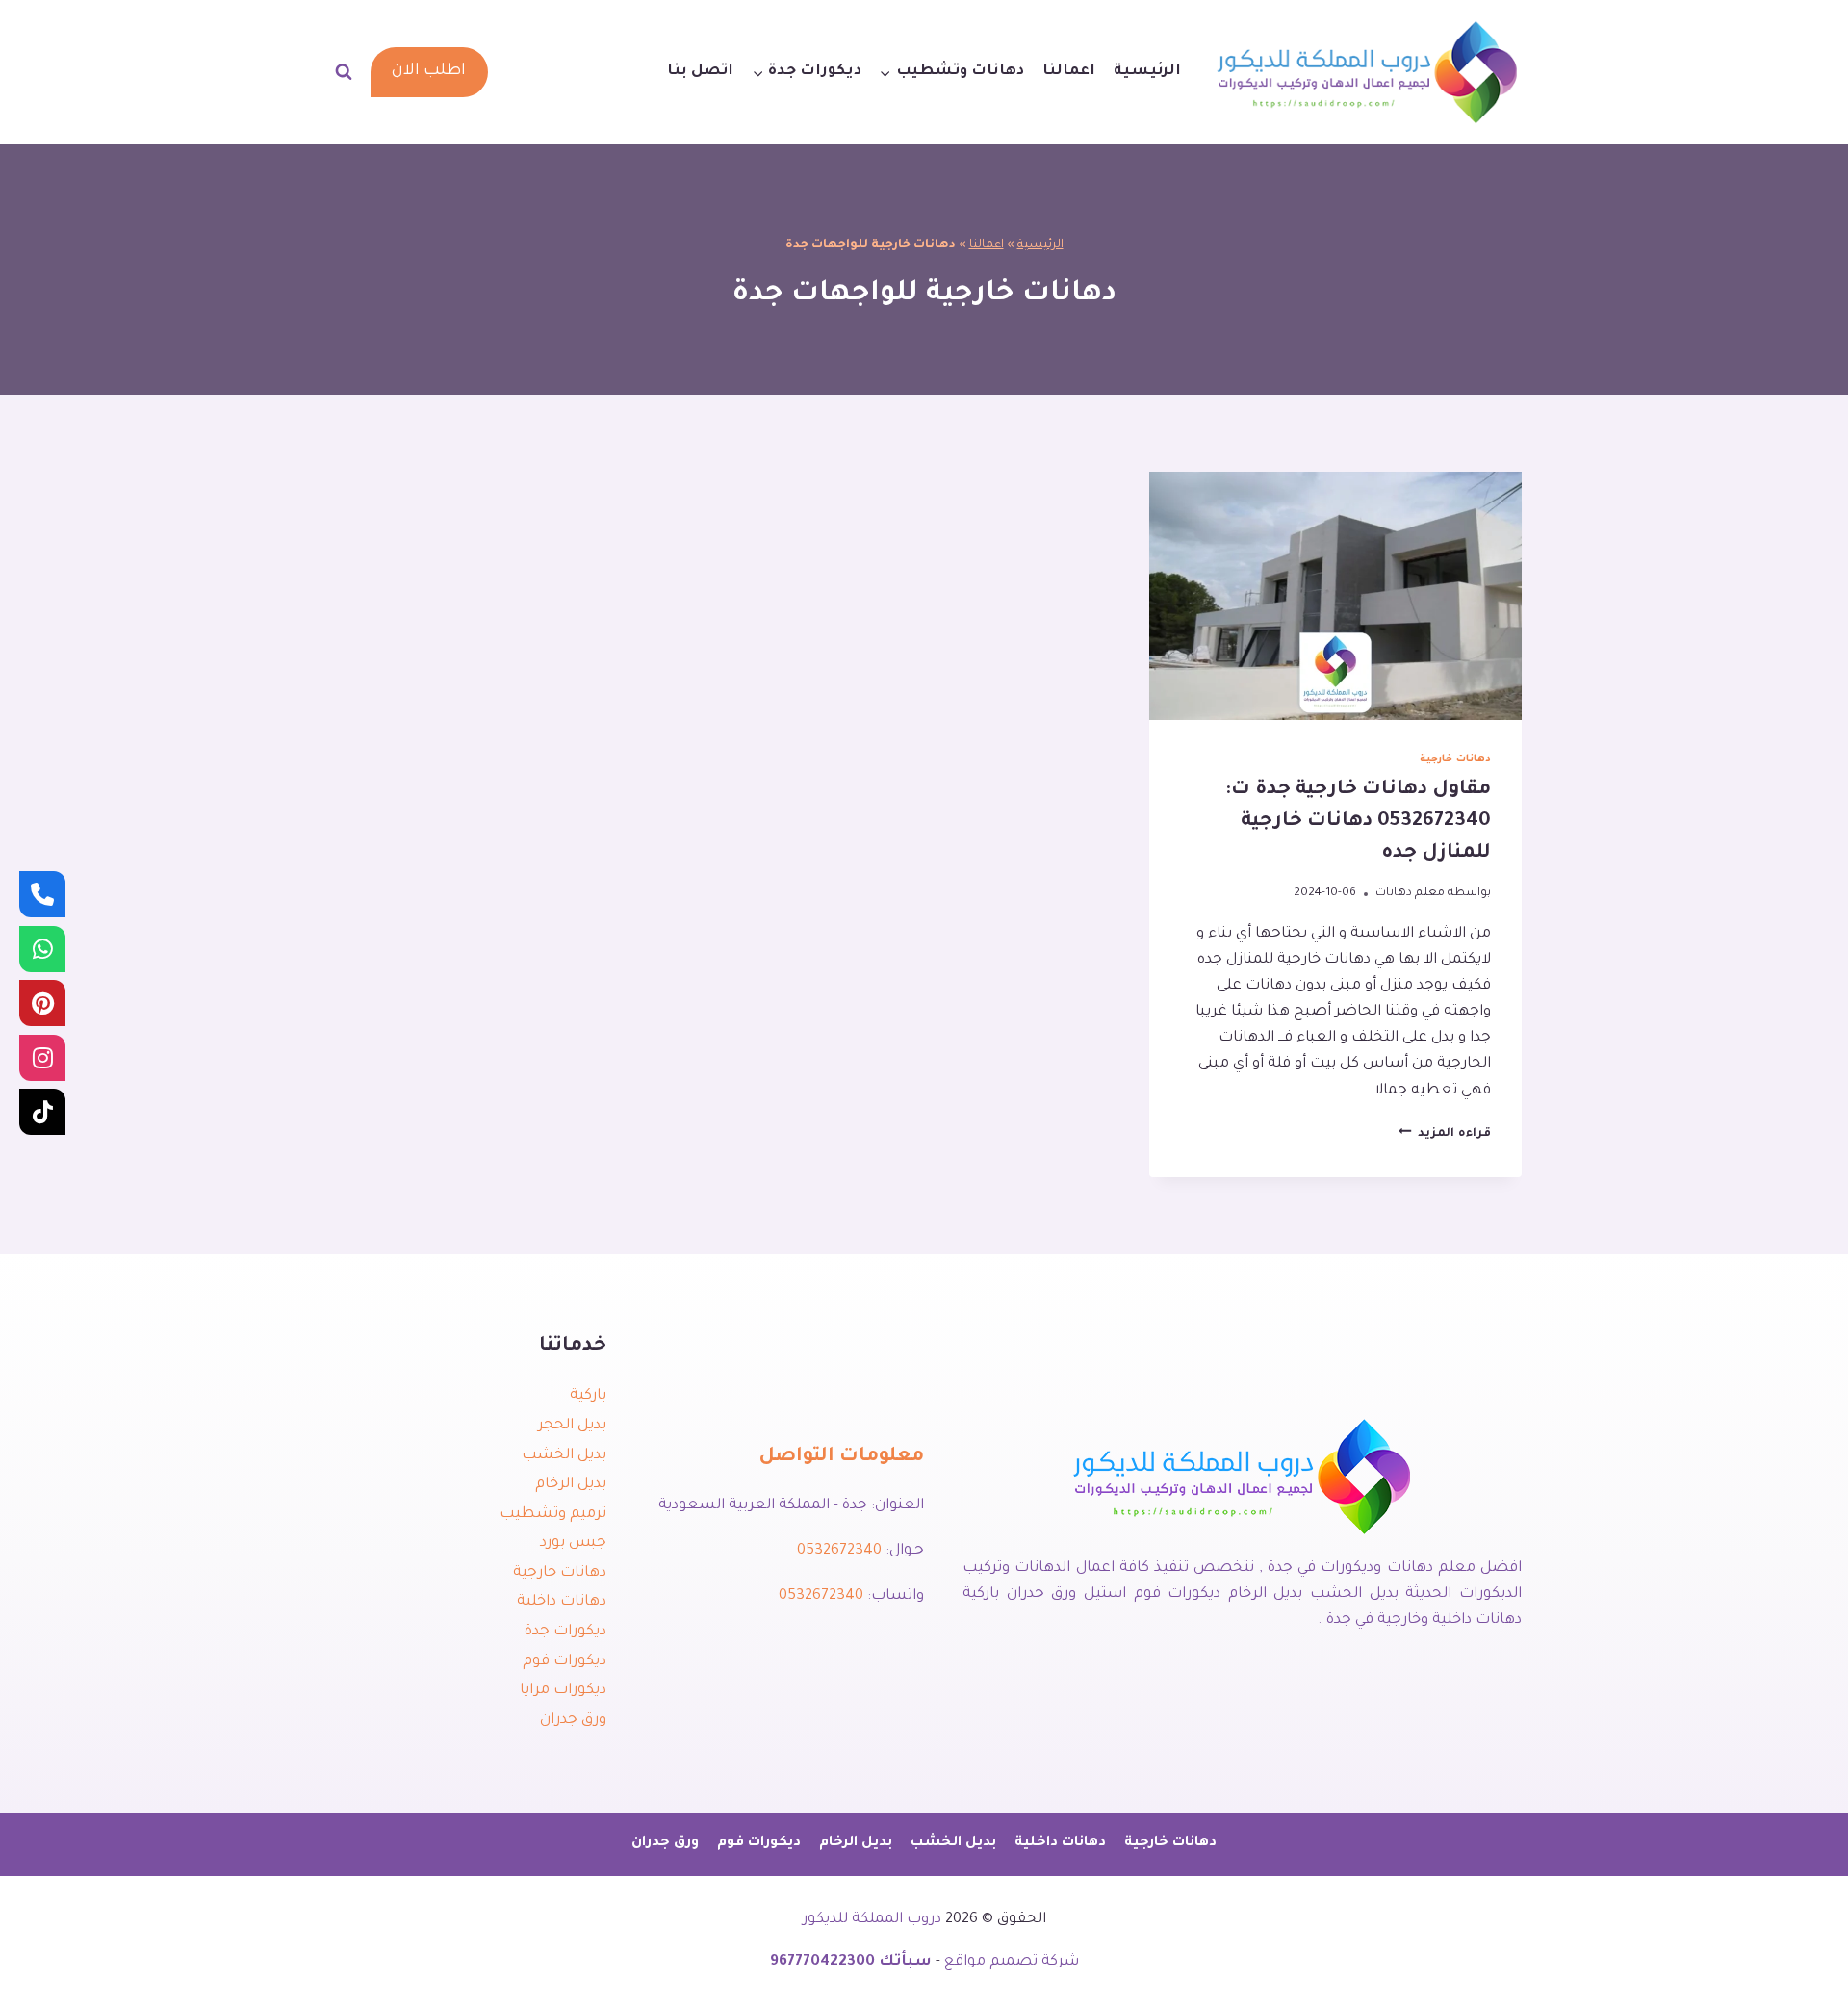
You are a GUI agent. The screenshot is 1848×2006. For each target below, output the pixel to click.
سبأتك (905, 1962)
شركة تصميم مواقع (1012, 1962)
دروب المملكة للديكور (872, 1920)
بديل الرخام (571, 1485)
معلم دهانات (1410, 893)
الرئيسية (1147, 72)
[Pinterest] (42, 1003)
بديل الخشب (564, 1456)
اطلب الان (429, 72)
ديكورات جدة (565, 1632)
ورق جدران (573, 1721)
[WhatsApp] (42, 949)
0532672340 (839, 1551)
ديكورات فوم (565, 1662)
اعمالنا (1069, 72)
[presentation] (1335, 596)
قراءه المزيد (1445, 1134)
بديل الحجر (572, 1426)
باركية (588, 1396)
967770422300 (822, 1962)
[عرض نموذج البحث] (344, 72)
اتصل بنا (700, 72)
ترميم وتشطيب (553, 1515)
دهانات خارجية (1455, 759)
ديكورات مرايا (563, 1691)
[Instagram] (42, 1058)
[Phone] (42, 894)
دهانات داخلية (562, 1602)
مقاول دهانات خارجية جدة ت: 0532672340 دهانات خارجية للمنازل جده (1358, 822)
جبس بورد (573, 1543)
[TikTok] (42, 1112)
